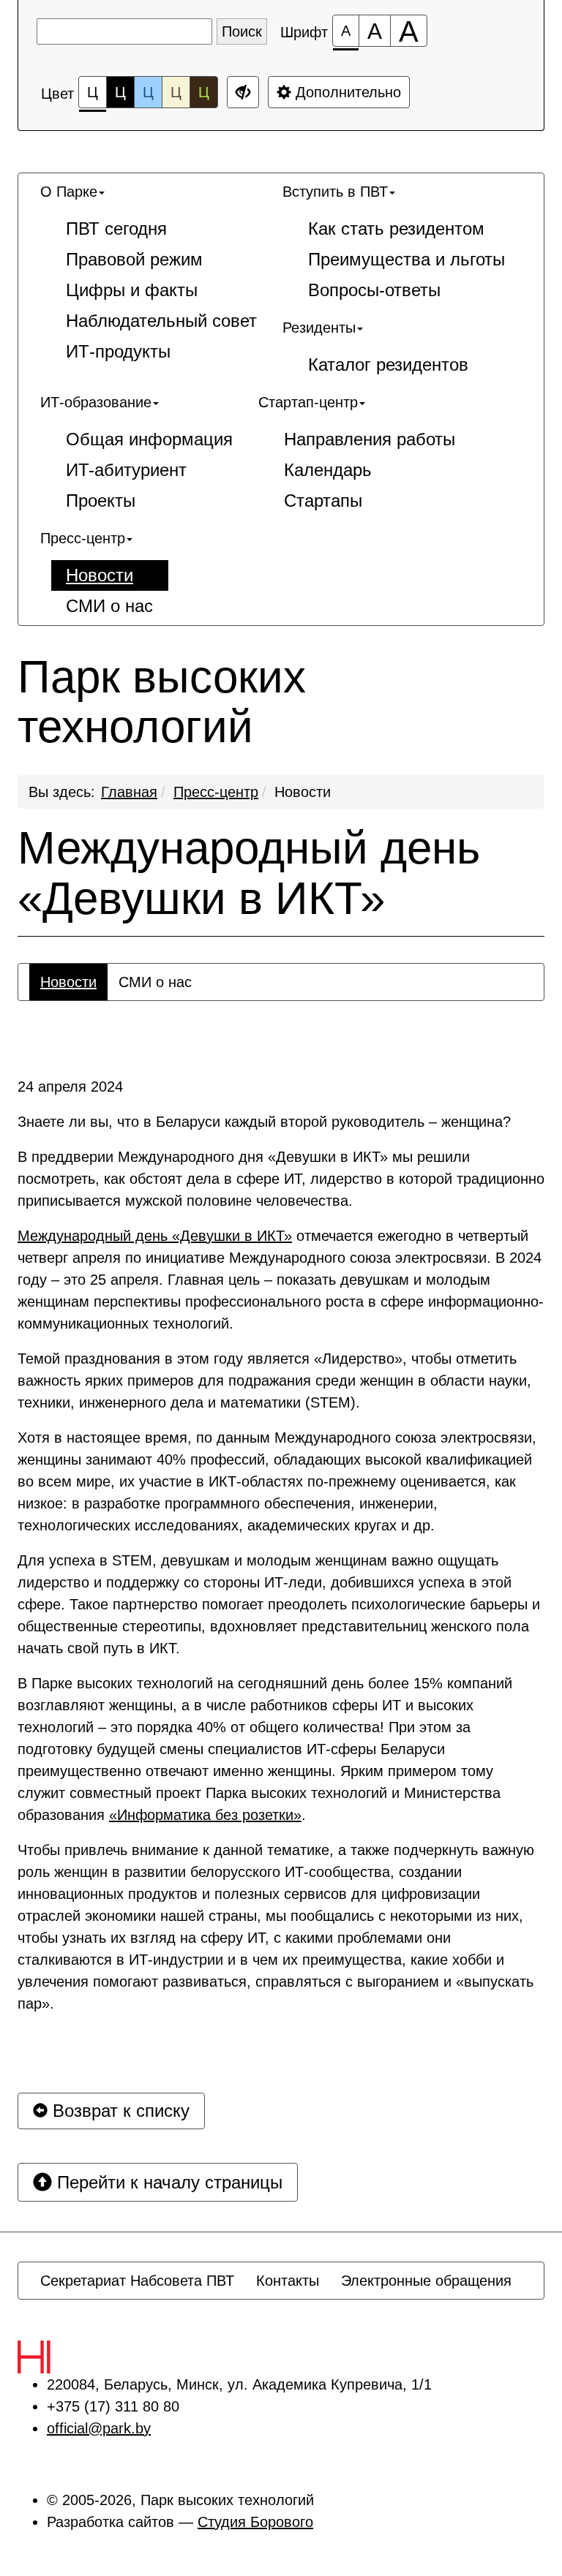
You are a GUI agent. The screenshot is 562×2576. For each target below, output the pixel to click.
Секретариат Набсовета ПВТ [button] (137, 2281)
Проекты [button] (101, 501)
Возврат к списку (119, 2111)
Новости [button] (100, 575)
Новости (303, 792)
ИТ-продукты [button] (118, 351)
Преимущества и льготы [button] (406, 259)
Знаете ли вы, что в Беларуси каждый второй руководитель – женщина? (266, 1122)
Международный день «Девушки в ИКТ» (249, 873)
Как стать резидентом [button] (396, 228)
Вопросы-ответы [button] (374, 290)
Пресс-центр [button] (83, 538)
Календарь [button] (328, 470)
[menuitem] (150, 272)
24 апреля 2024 (70, 1087)
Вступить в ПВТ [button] (335, 192)
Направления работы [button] (370, 439)
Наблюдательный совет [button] (161, 321)
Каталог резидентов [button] (388, 365)
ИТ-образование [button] (96, 402)
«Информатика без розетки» (205, 1815)
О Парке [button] (69, 192)
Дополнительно (346, 92)
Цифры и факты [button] (132, 290)
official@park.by (99, 2428)
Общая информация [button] (149, 439)
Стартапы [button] (323, 501)
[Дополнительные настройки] (243, 92)
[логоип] (66, 2357)
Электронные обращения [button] (426, 2281)
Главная (129, 792)
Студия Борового (255, 2522)
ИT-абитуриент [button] (126, 470)
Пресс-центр (216, 792)
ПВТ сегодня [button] (116, 228)
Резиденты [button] (319, 328)
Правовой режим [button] (134, 259)
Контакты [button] (288, 2281)
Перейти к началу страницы (167, 2182)
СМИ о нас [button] (109, 606)
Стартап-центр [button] (308, 402)
